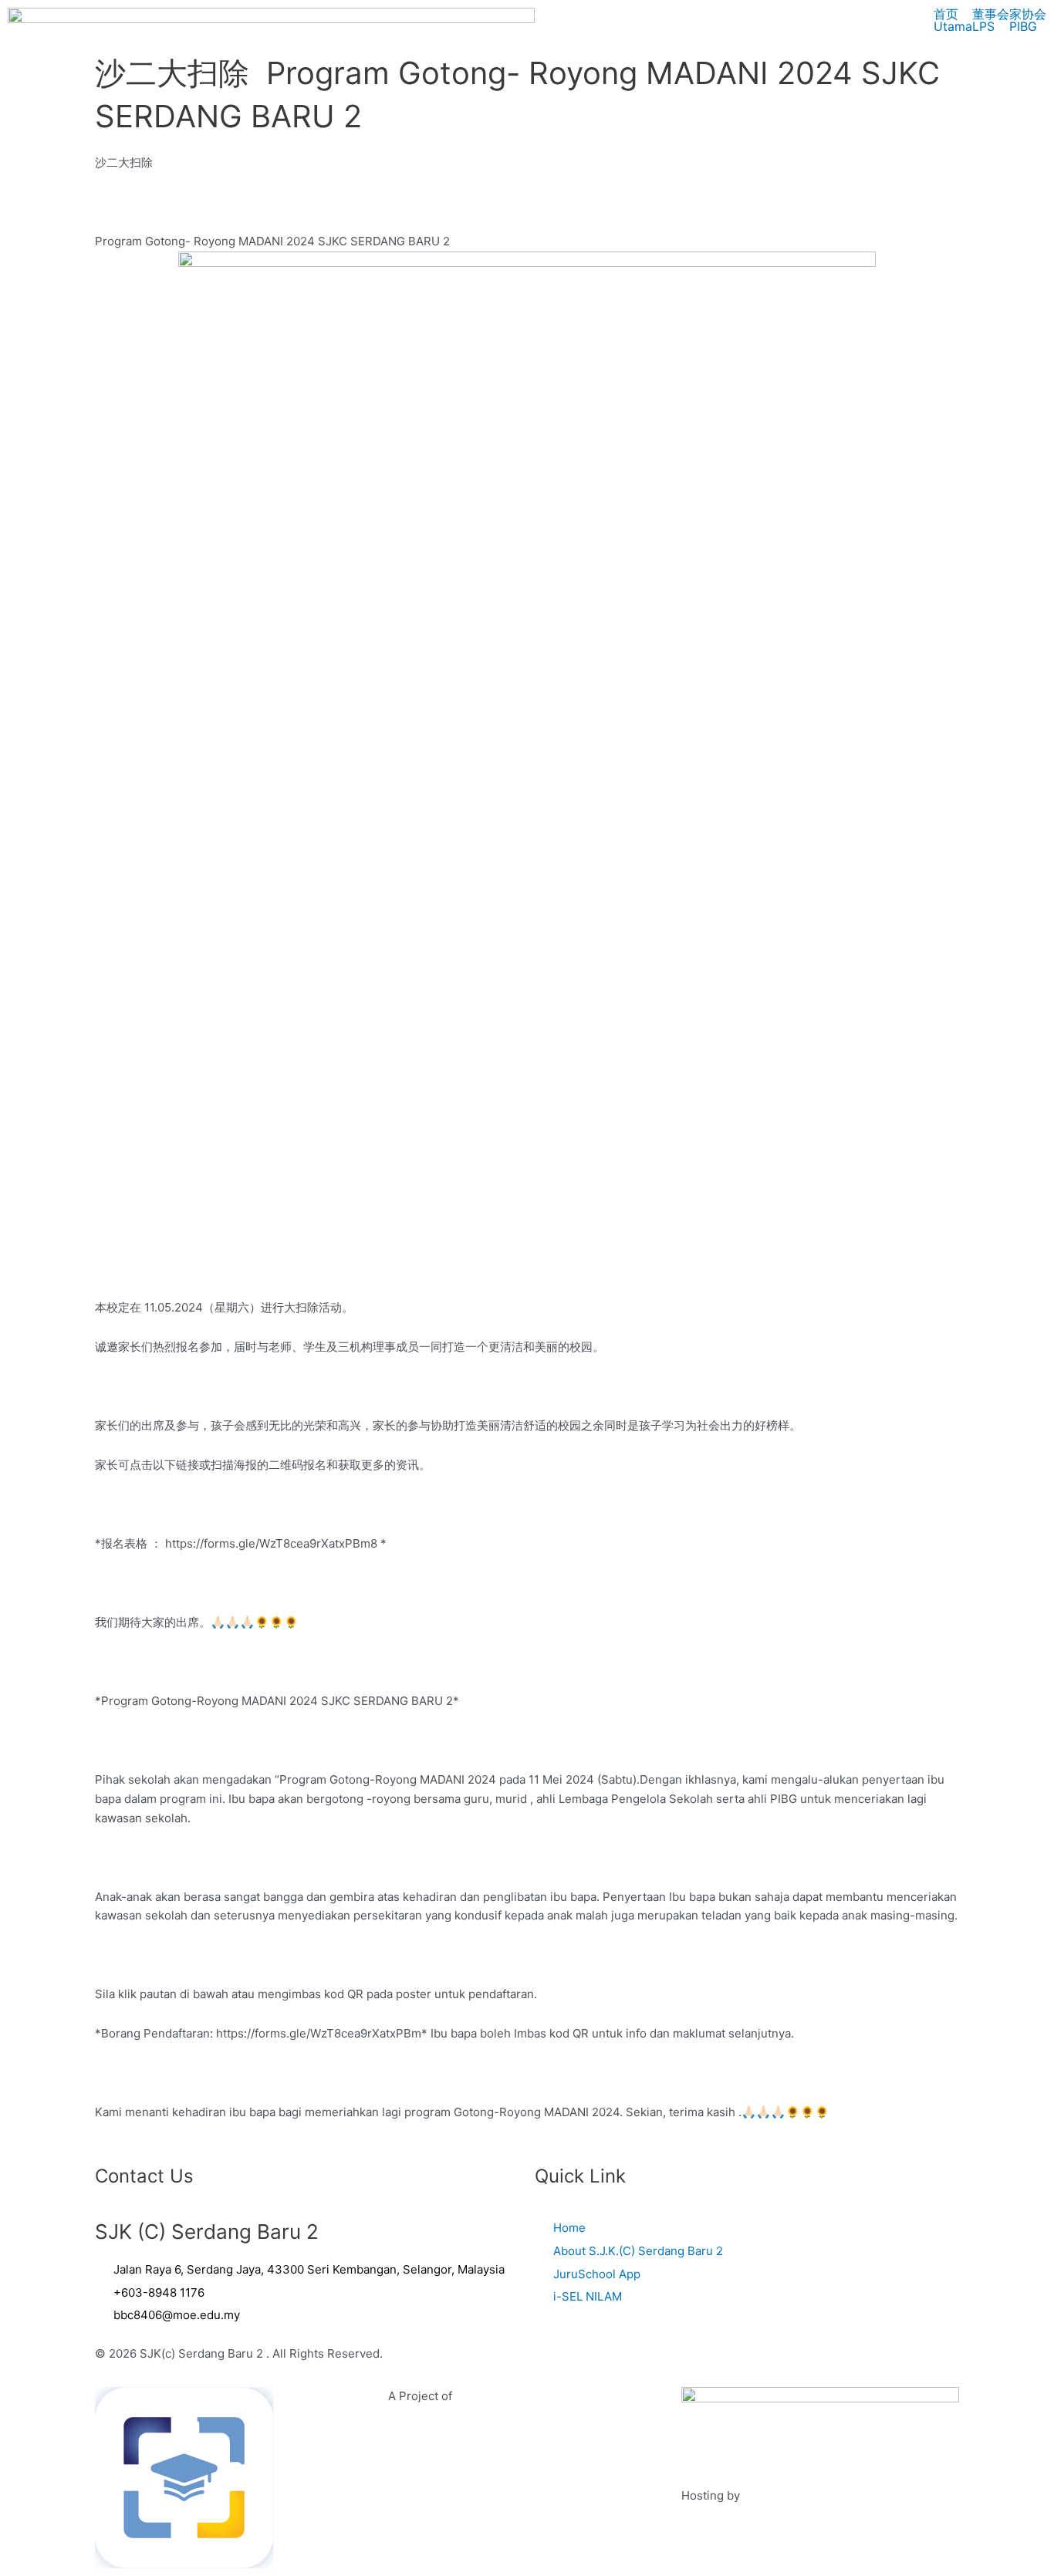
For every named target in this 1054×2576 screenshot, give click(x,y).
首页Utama (953, 20)
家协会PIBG (1028, 20)
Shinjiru (764, 2495)
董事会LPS (991, 20)
